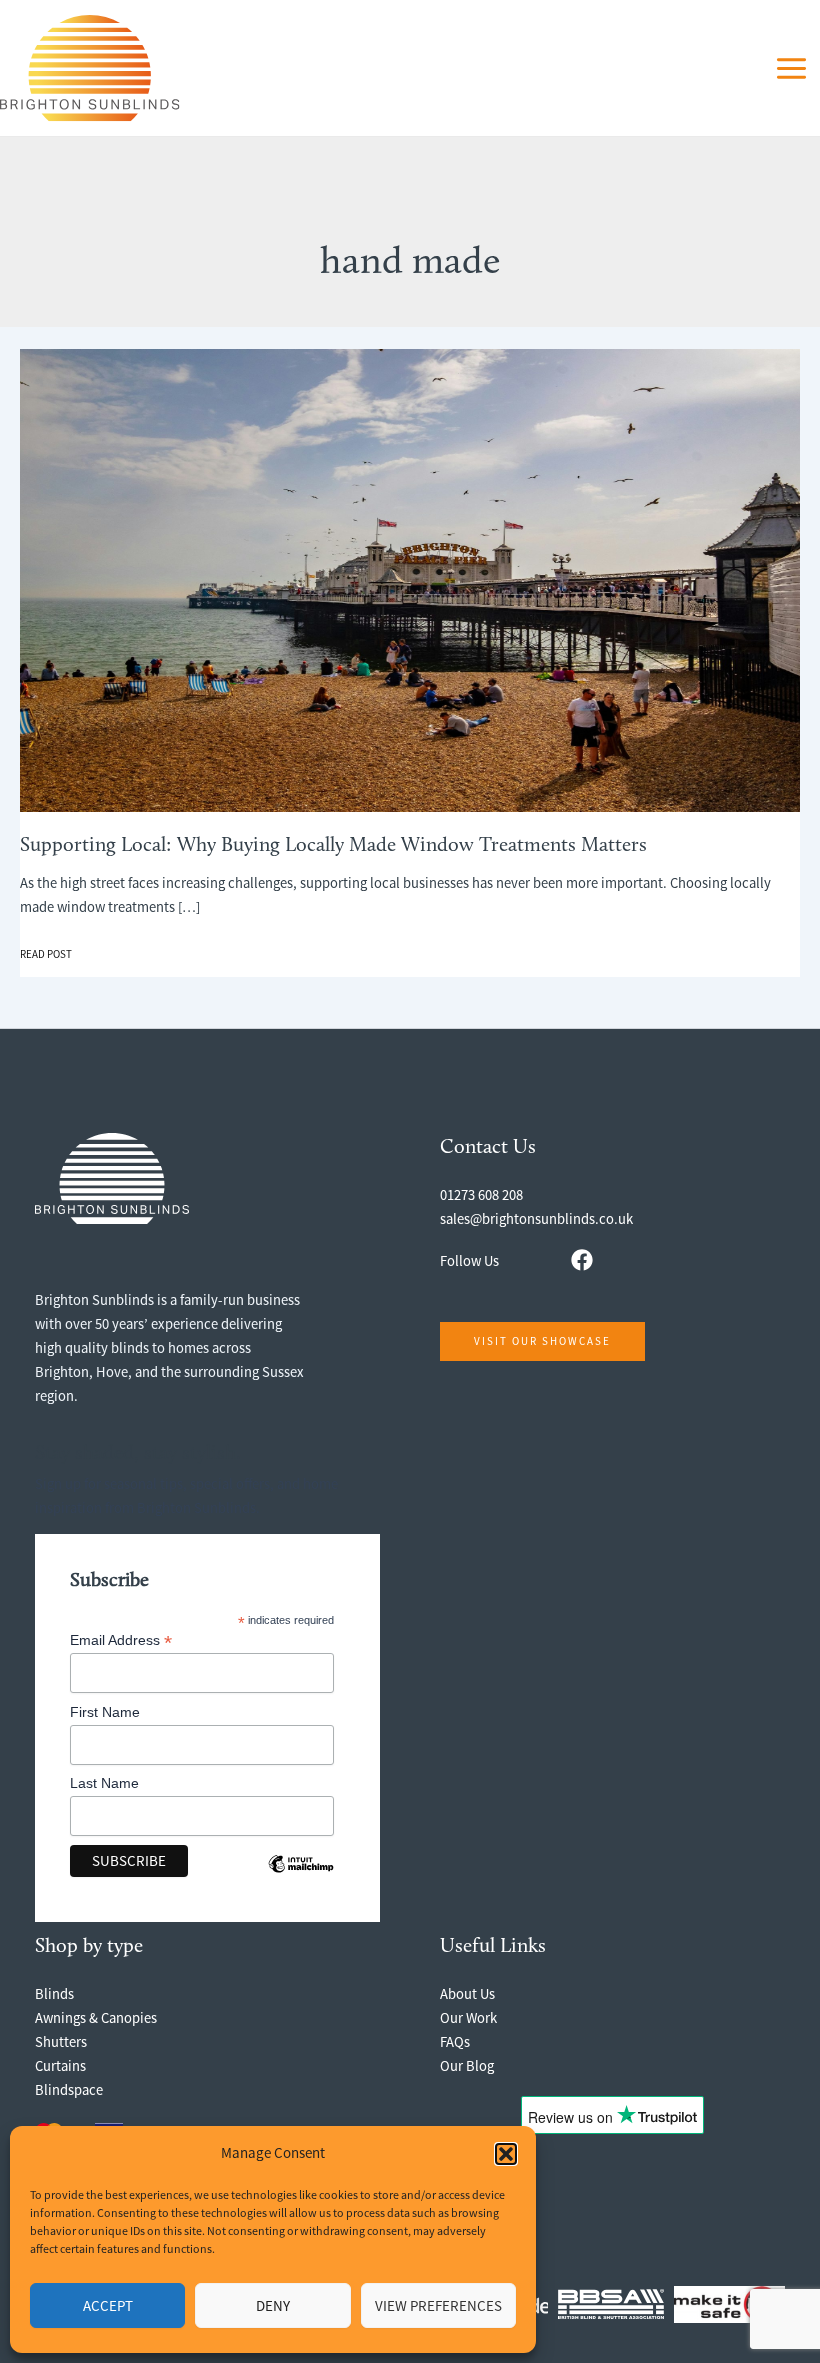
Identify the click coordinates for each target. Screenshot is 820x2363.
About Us (467, 1994)
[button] (506, 2154)
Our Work (468, 2018)
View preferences (438, 2305)
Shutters (61, 2042)
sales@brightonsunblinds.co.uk (536, 1219)
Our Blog (467, 2066)
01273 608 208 (481, 1195)
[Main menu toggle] (791, 68)
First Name (105, 1712)
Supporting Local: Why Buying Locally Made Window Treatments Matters (333, 846)
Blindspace (69, 2090)
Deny (273, 2305)
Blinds (54, 1994)
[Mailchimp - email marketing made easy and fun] (301, 1879)
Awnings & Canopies (96, 2018)
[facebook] (582, 1260)
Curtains (60, 2066)
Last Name (104, 1783)
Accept (108, 2305)
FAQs (455, 2042)
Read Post (46, 954)
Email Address (121, 1640)
